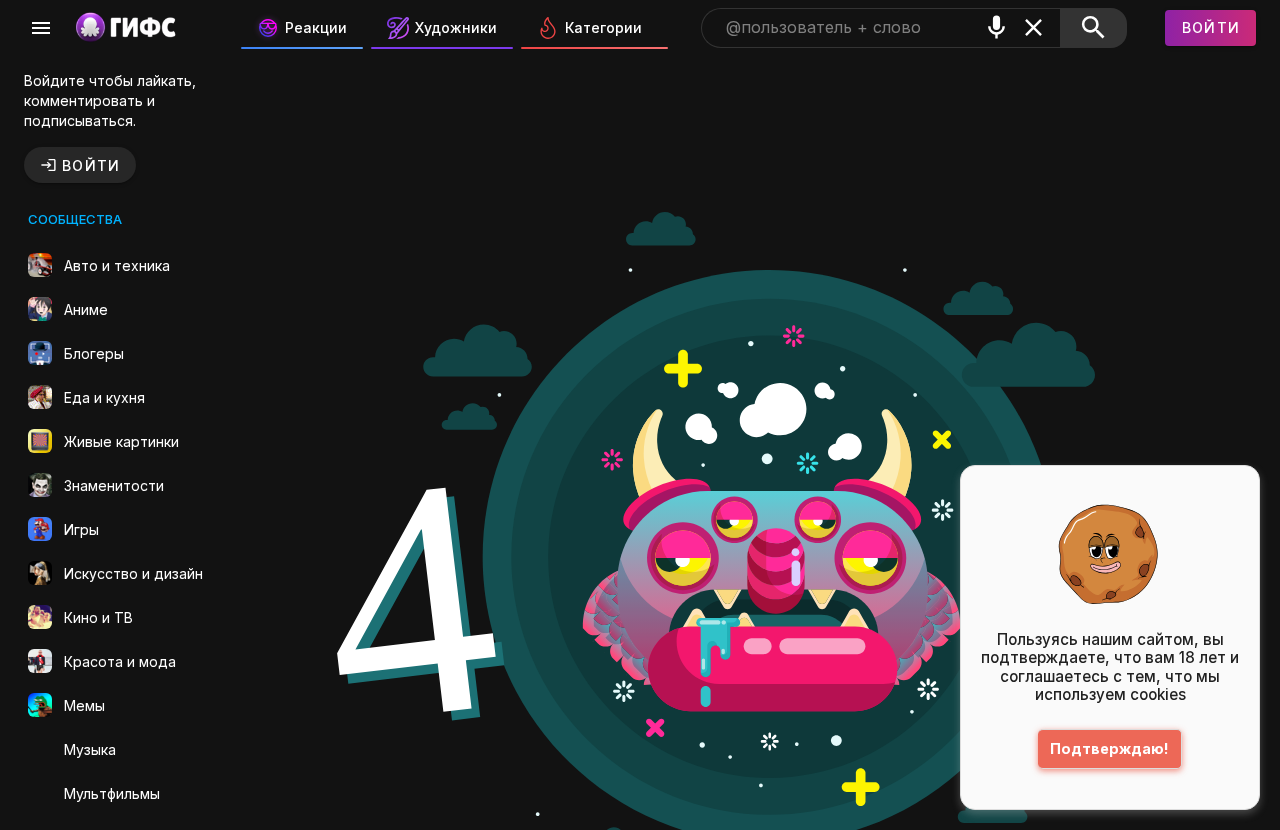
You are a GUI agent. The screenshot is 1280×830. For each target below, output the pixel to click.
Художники (456, 27)
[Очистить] (1033, 27)
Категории (603, 27)
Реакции (316, 27)
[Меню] (41, 28)
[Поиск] (1093, 28)
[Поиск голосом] (996, 27)
